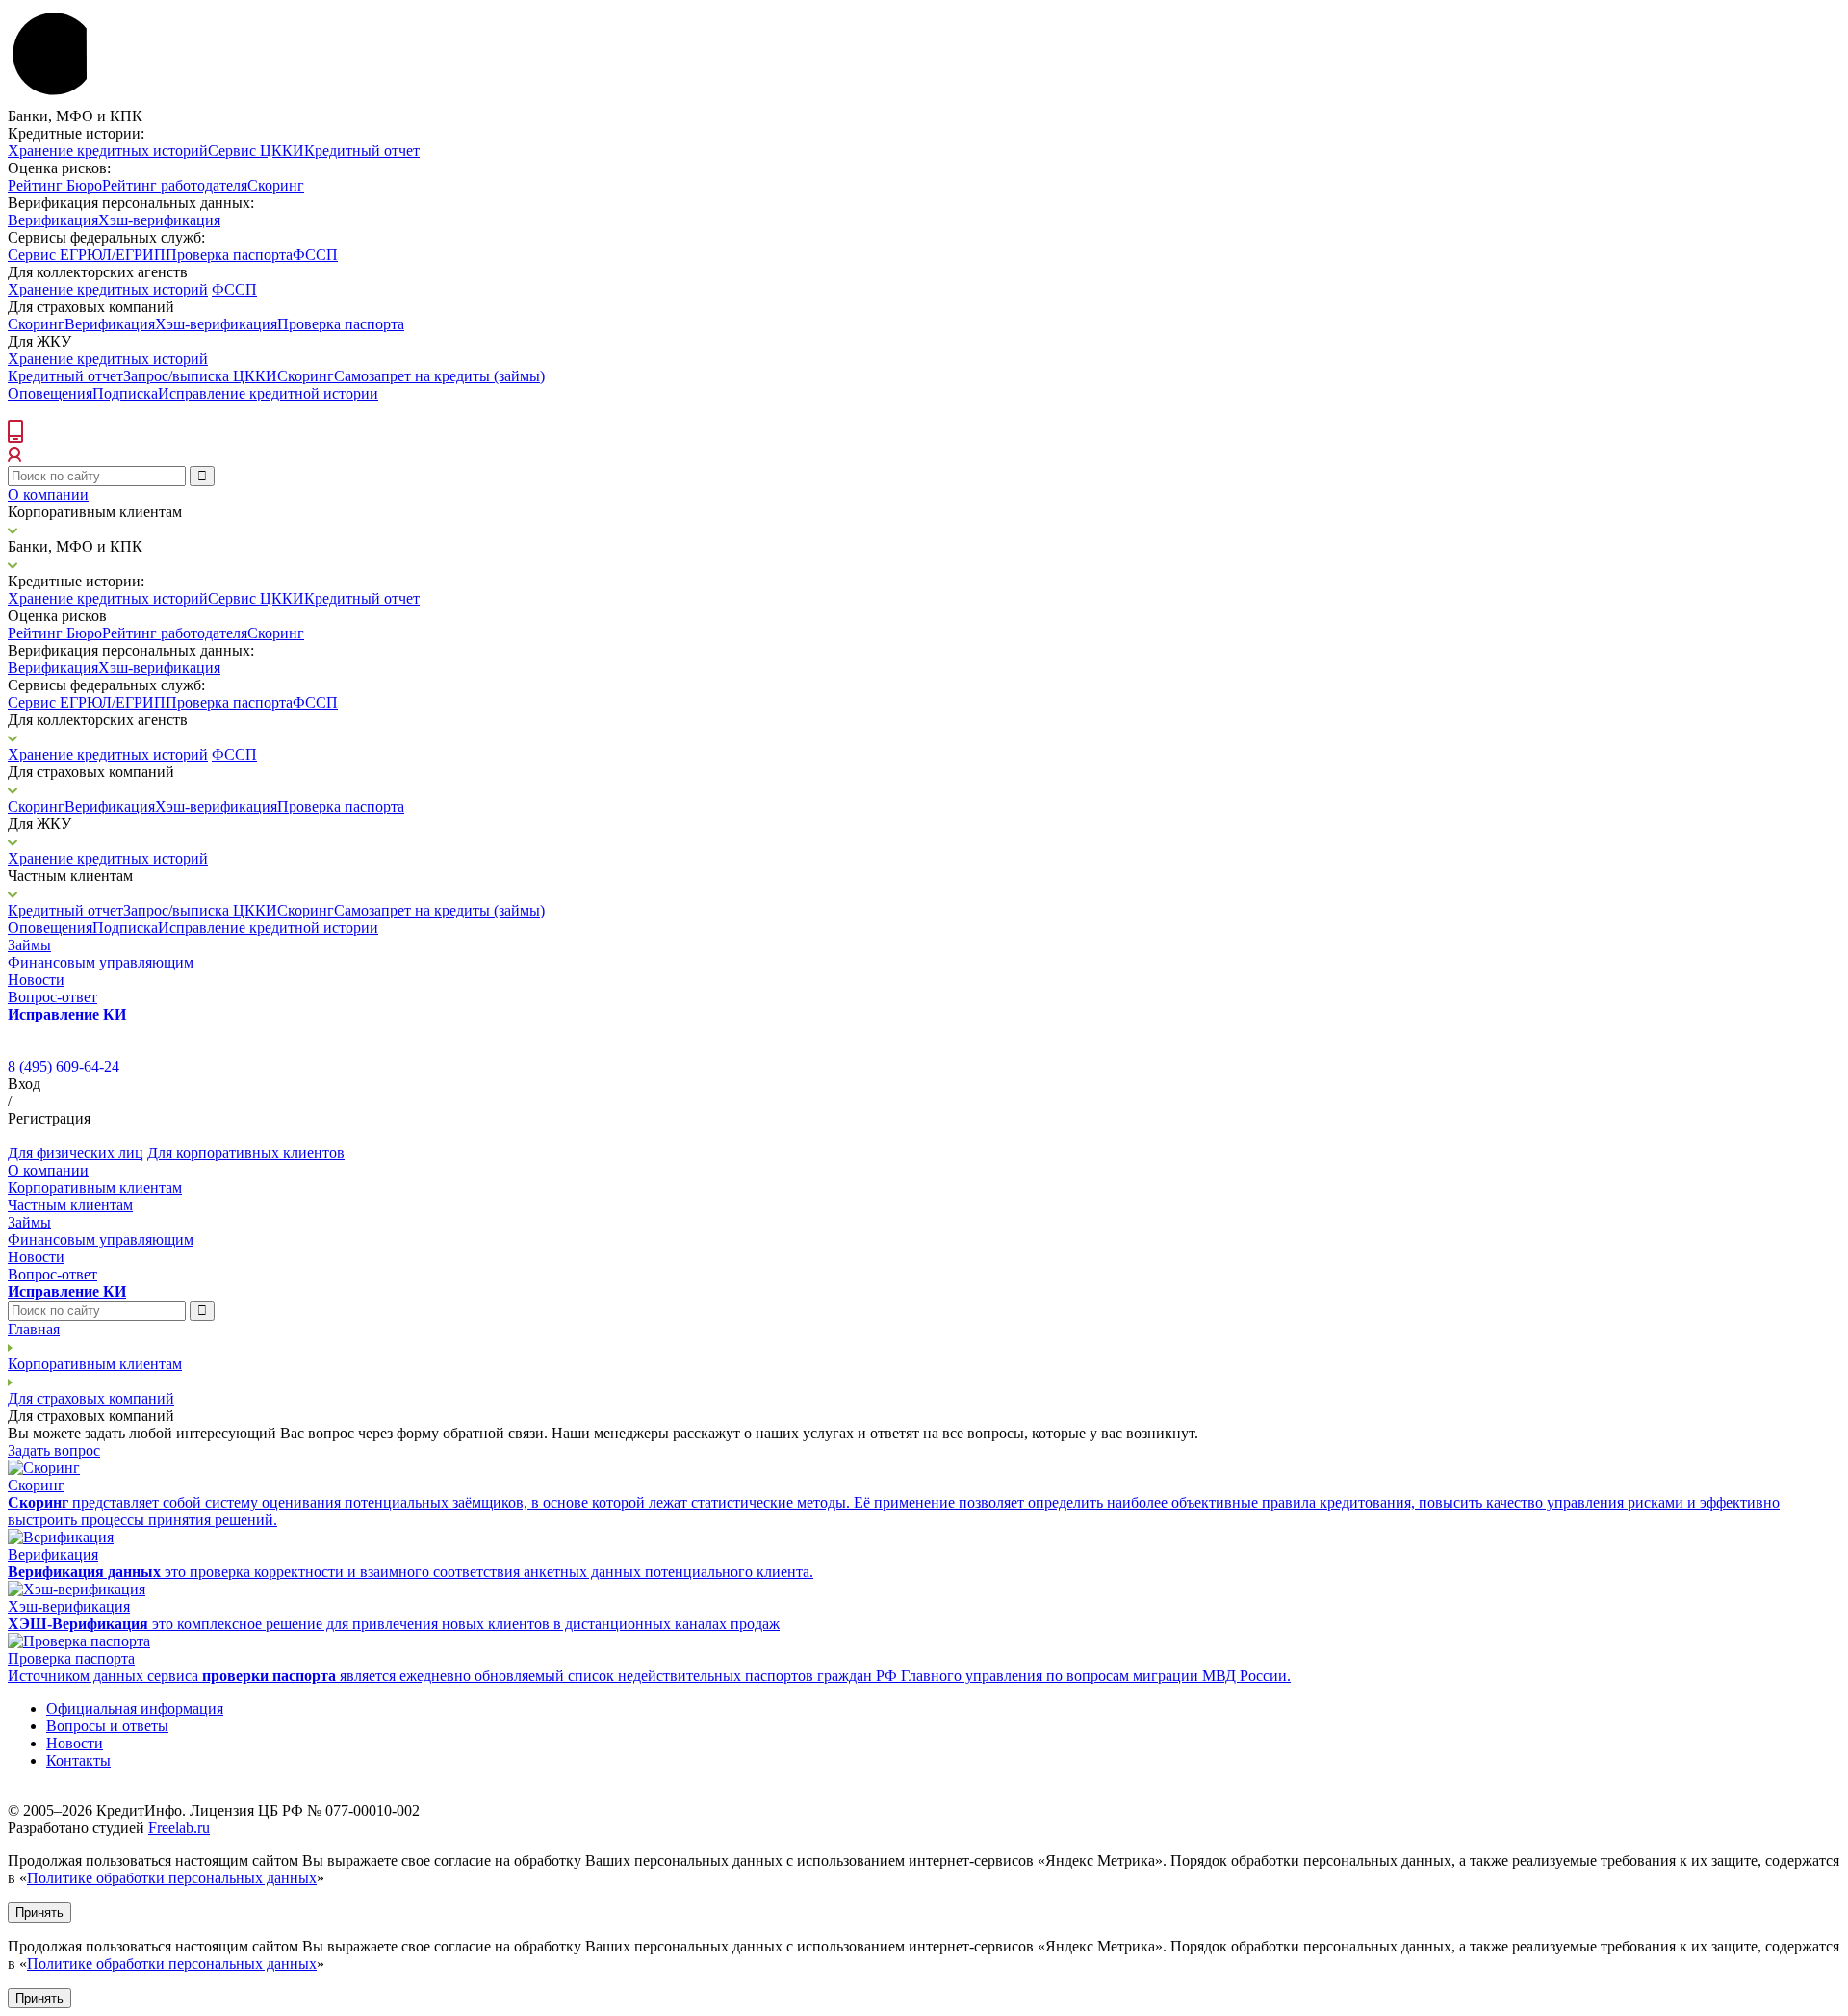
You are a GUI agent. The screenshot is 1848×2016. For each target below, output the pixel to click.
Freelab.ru (179, 1828)
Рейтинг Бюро (55, 185)
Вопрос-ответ (52, 997)
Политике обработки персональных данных (172, 1878)
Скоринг (276, 185)
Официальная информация (135, 1708)
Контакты (78, 1760)
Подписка (125, 393)
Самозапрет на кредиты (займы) (439, 376)
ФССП (315, 255)
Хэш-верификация (159, 220)
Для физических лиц (76, 1153)
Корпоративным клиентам (95, 1188)
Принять (39, 1913)
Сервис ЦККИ (256, 151)
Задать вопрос (54, 1450)
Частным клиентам (70, 1205)
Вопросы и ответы (107, 1726)
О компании (48, 494)
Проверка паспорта (229, 255)
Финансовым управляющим (101, 962)
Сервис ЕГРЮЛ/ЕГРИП (87, 255)
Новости (36, 980)
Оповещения (50, 393)
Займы (29, 945)
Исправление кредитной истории (268, 393)
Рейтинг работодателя (175, 185)
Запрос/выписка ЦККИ (200, 376)
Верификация (53, 220)
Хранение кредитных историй (108, 151)
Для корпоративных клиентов (246, 1153)
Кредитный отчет (362, 151)
